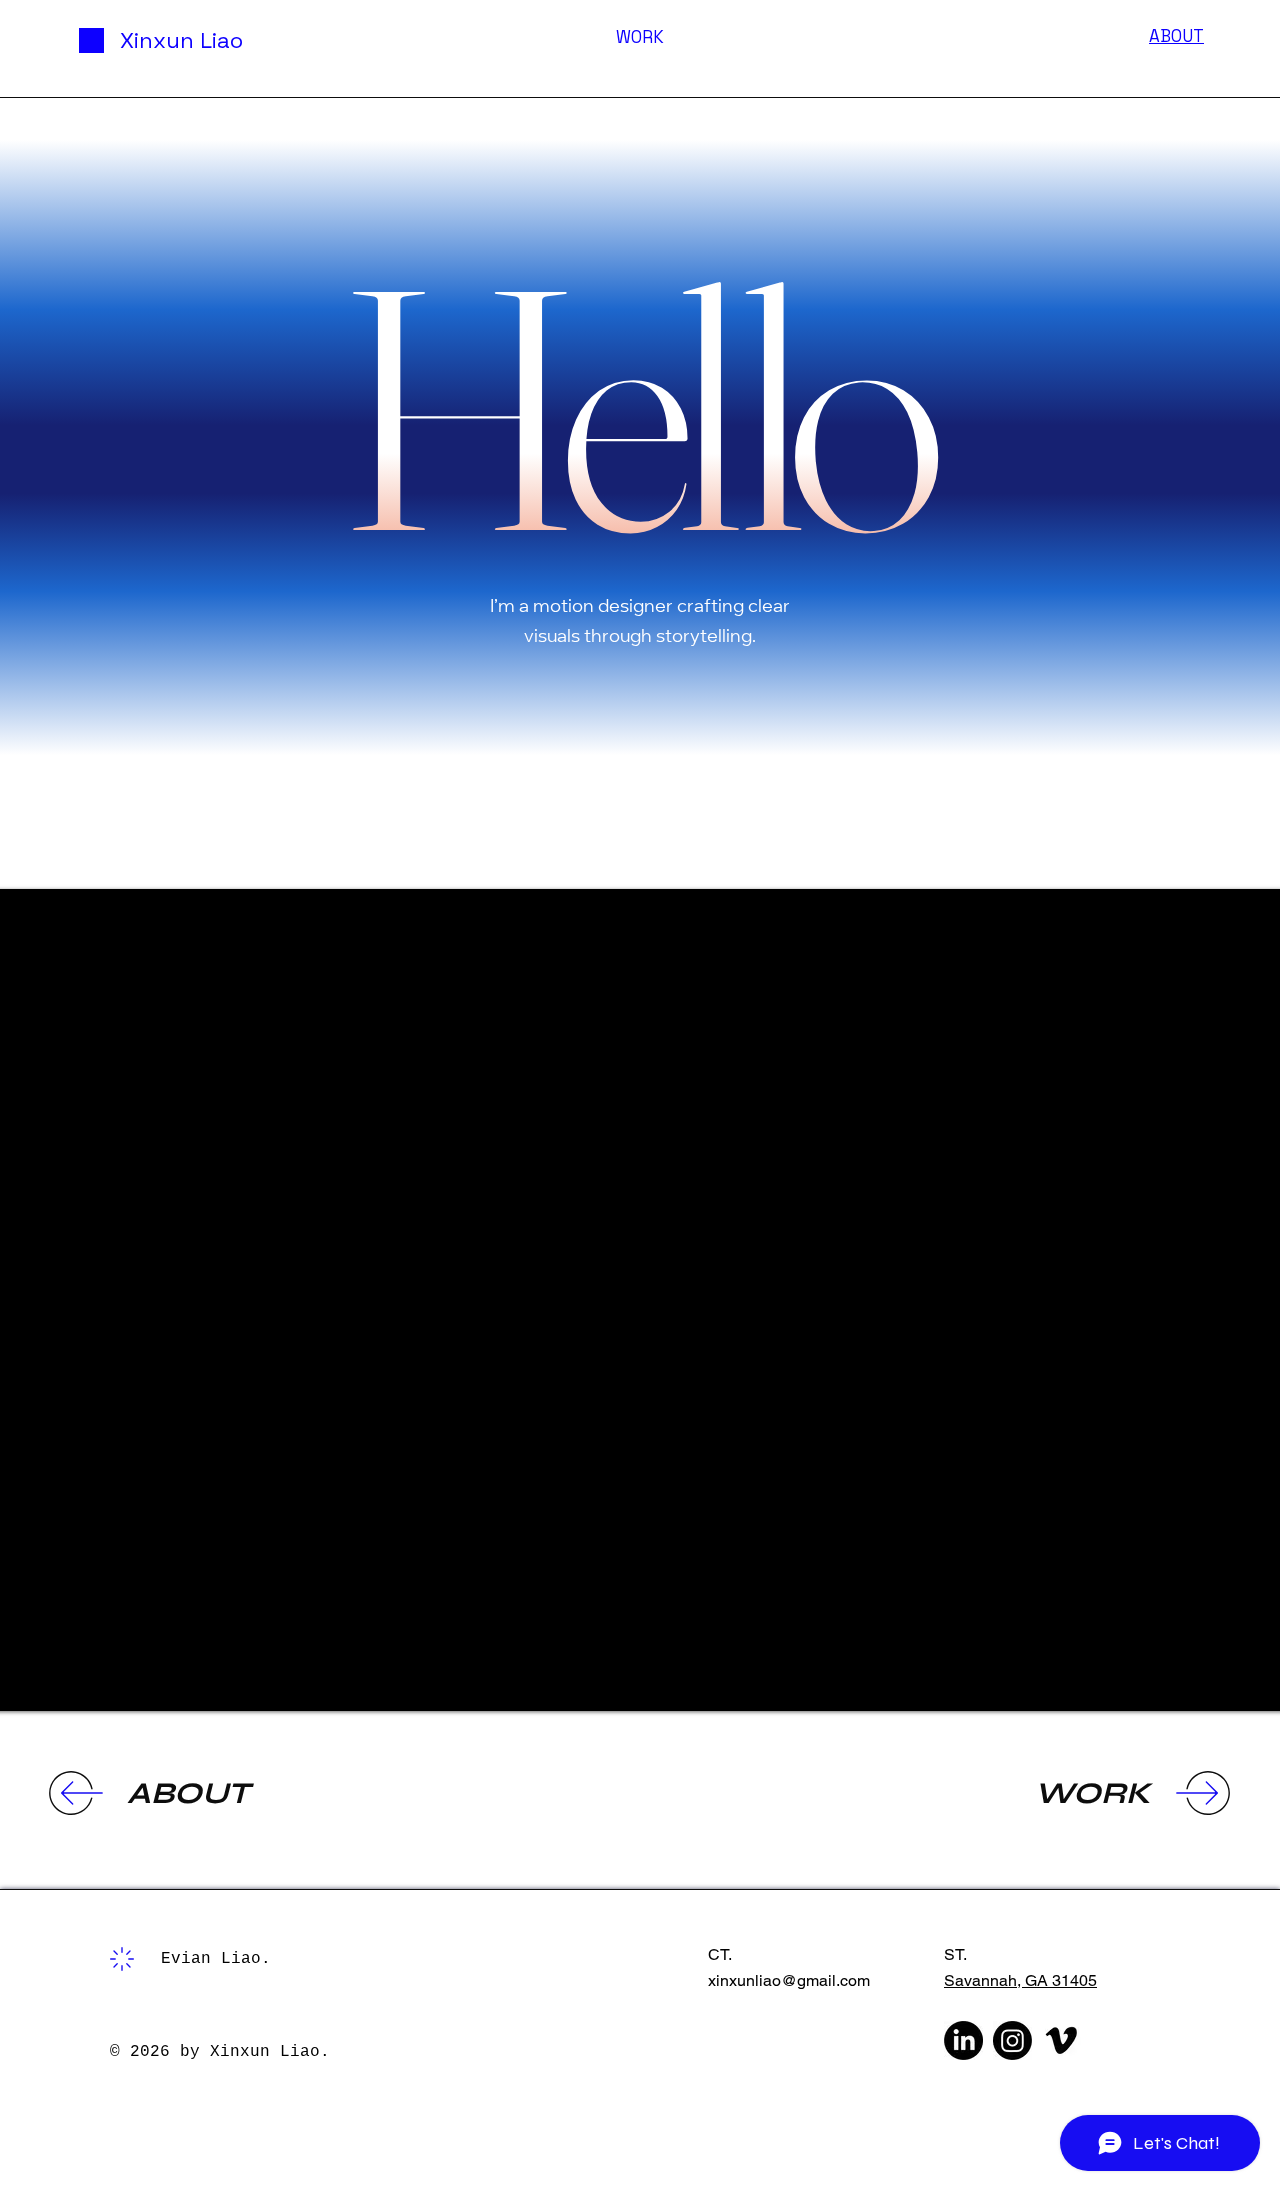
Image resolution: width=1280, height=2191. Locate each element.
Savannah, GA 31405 (1020, 1980)
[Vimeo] (1061, 2040)
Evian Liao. (216, 1959)
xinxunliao (744, 1980)
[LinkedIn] (963, 2040)
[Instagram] (1012, 2040)
